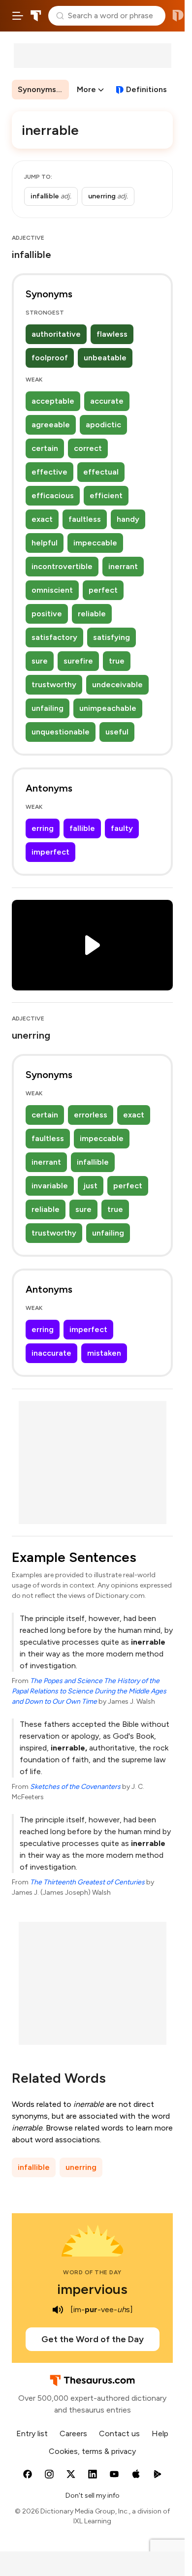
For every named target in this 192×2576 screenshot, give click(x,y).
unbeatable (105, 358)
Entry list (32, 2433)
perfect (103, 590)
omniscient (52, 590)
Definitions (146, 89)
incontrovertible (62, 566)
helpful (45, 543)
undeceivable (117, 684)
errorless (91, 1115)
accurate (107, 401)
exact (42, 519)
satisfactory (54, 637)
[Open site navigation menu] (18, 16)
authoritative (56, 334)
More (86, 89)
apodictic (103, 425)
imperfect (50, 852)
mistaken (104, 1353)
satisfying (112, 637)
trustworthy (54, 684)
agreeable (51, 425)
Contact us (119, 2433)
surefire (78, 661)
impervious (92, 2289)
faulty (122, 828)
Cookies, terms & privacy (92, 2451)
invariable (50, 1186)
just (91, 1186)
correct (88, 448)
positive (47, 614)
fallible (82, 828)
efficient (106, 495)
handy (128, 519)
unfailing (48, 708)
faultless (85, 519)
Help (160, 2433)
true (117, 661)
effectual (101, 472)
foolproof (50, 358)
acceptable (53, 401)
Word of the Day (92, 2272)
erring (43, 828)
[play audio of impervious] (58, 2310)
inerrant (123, 566)
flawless (112, 334)
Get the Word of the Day (93, 2339)
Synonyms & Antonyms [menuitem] (43, 89)
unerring (81, 2167)
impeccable (95, 543)
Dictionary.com (178, 16)
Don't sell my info (93, 2496)
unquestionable (61, 732)
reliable (92, 614)
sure (40, 661)
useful (117, 732)
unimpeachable (108, 708)
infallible (93, 1162)
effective (49, 472)
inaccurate (51, 1353)
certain (45, 448)
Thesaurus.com (36, 16)
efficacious (53, 495)
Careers (73, 2433)
